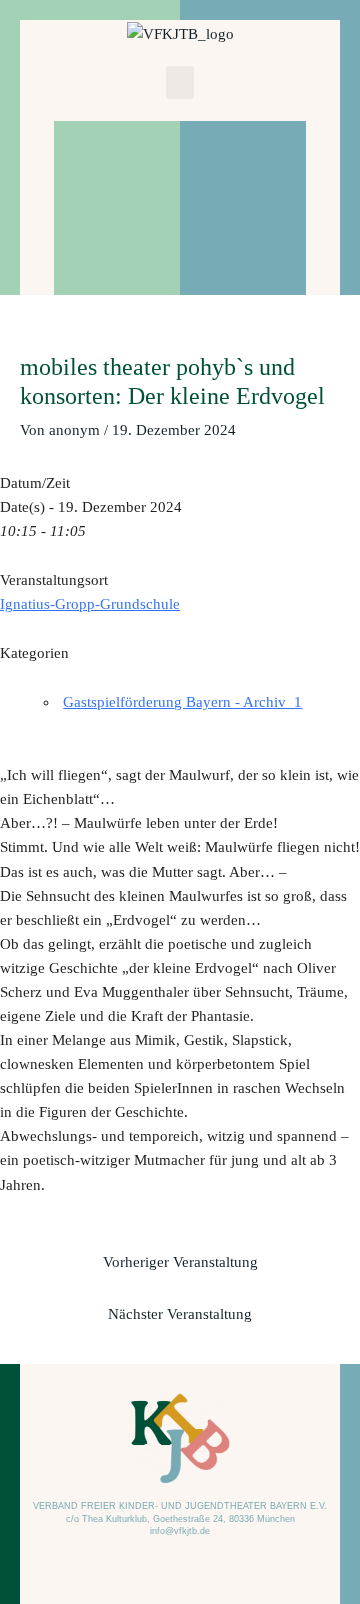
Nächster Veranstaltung (180, 1314)
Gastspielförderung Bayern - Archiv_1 (182, 702)
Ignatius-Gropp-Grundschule (90, 604)
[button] (180, 82)
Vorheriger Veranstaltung (180, 1262)
